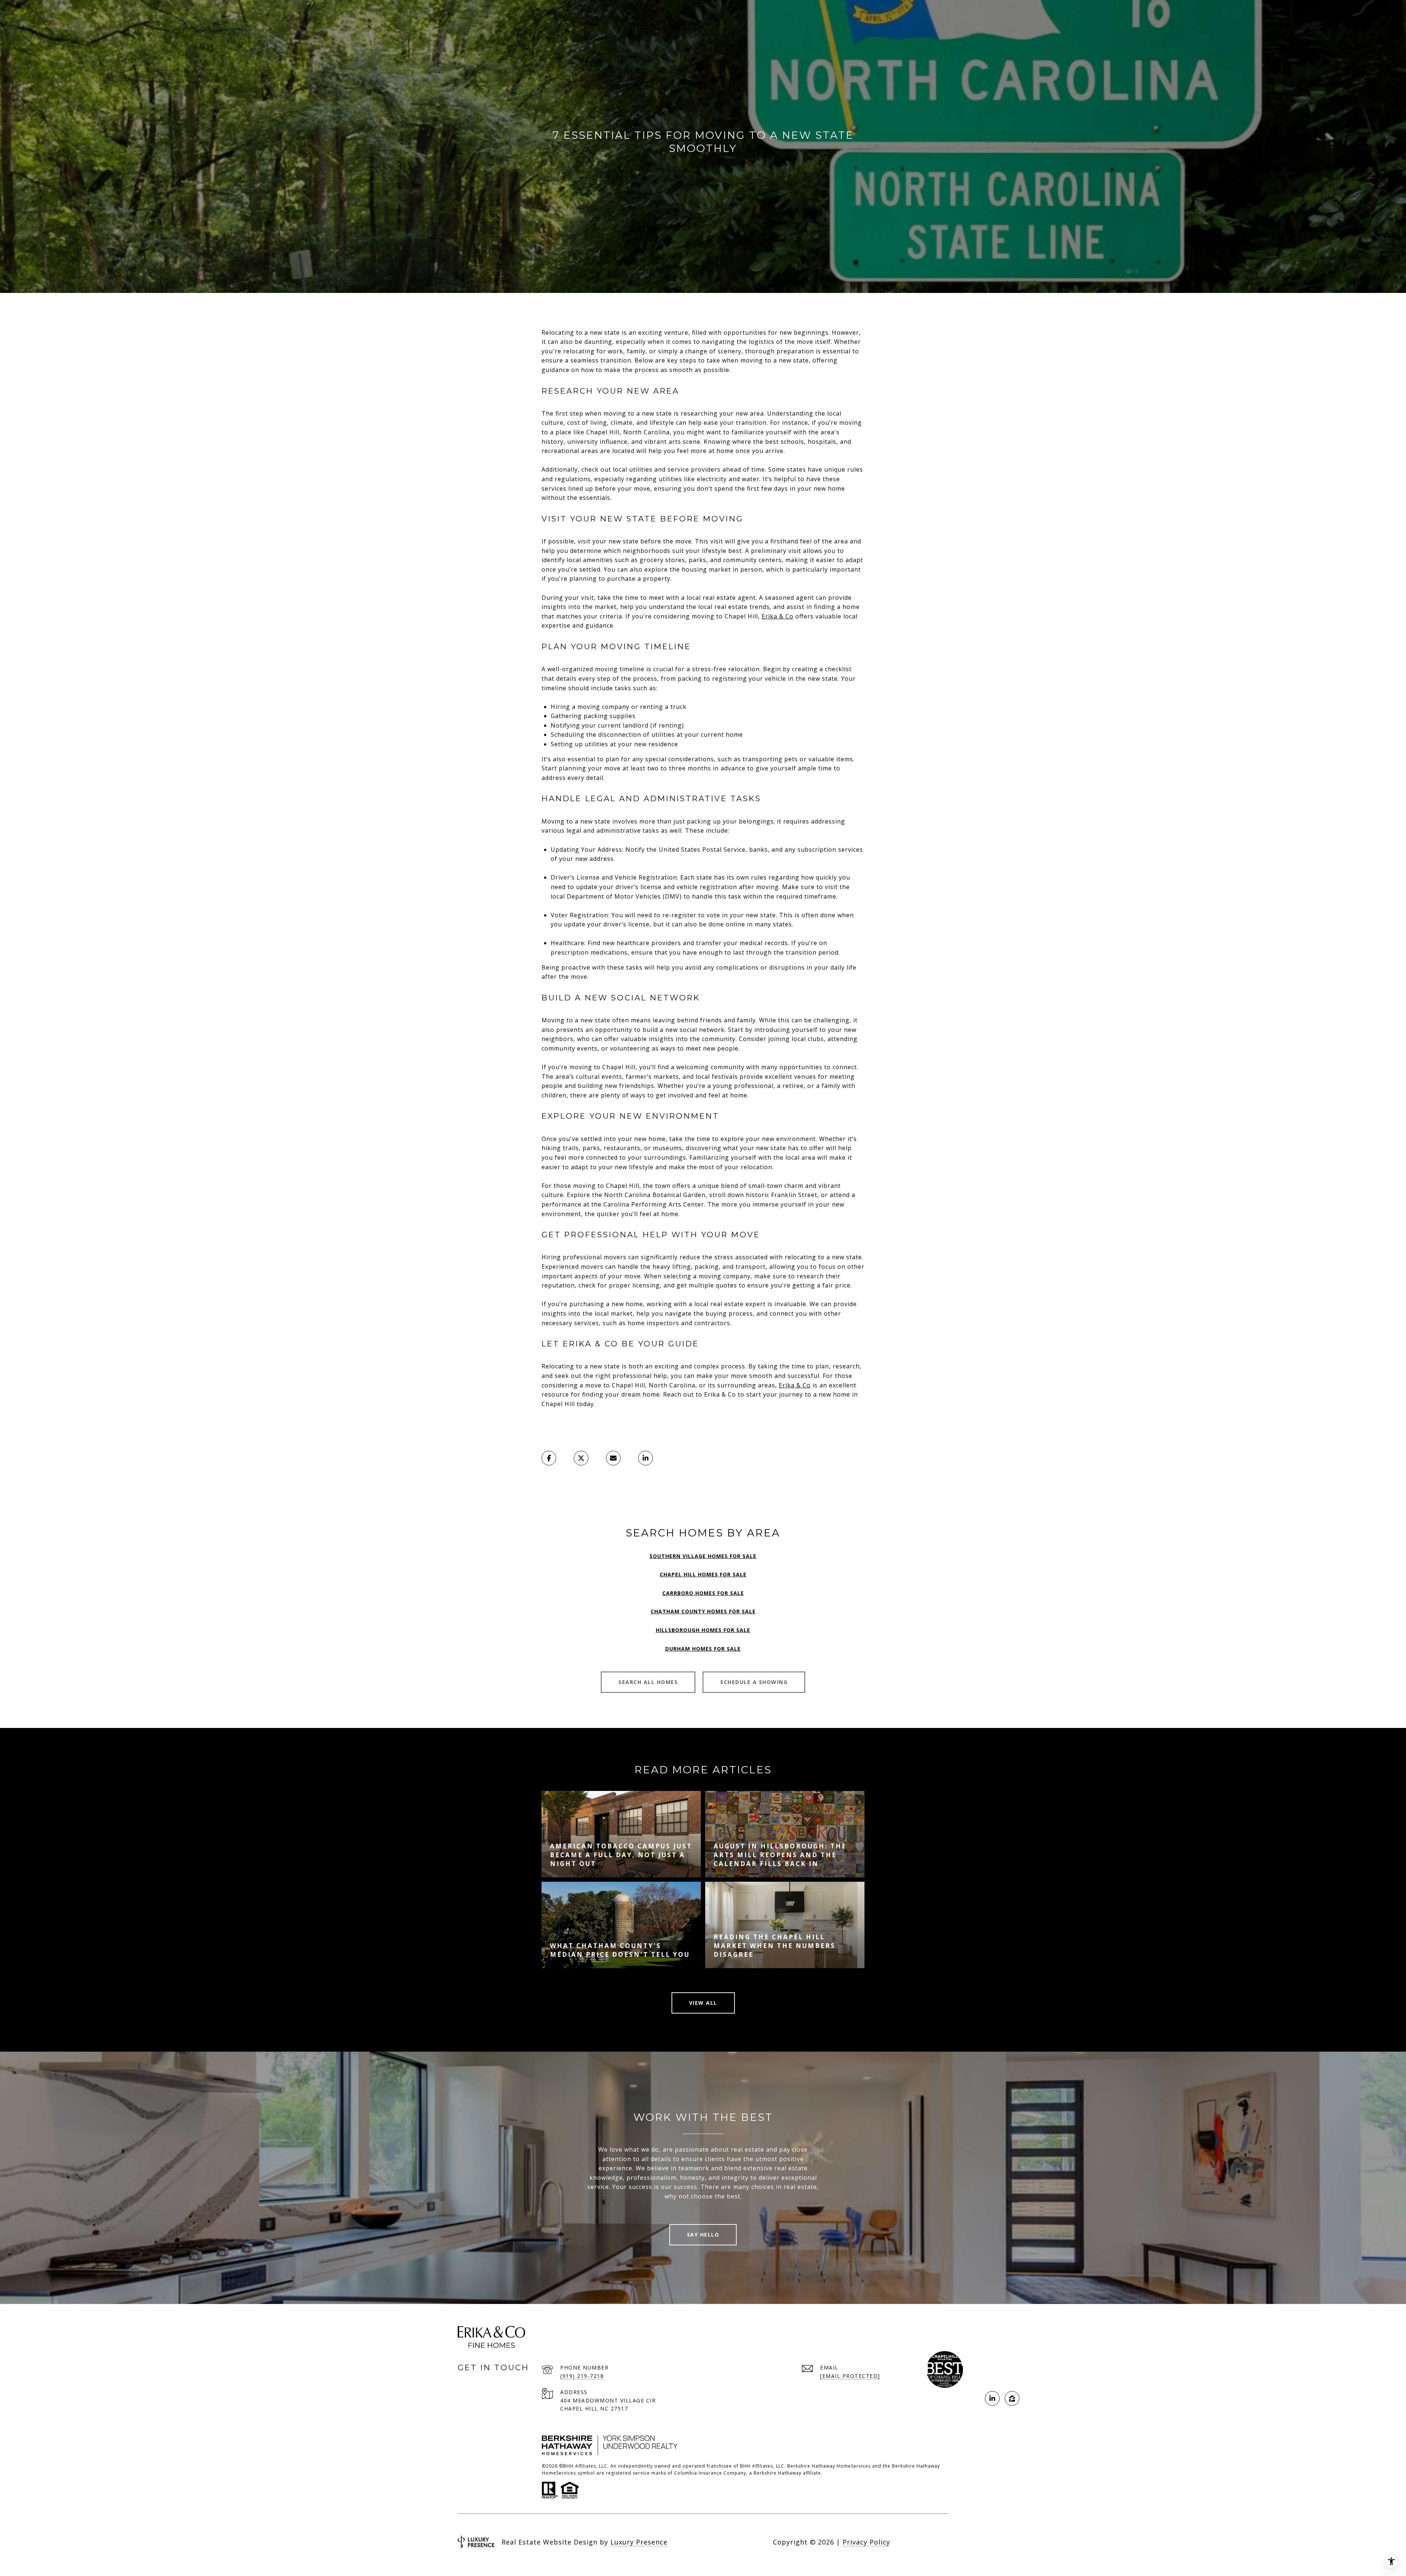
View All (703, 2003)
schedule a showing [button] (754, 1682)
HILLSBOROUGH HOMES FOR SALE (703, 1630)
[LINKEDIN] (992, 2398)
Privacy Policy (866, 2542)
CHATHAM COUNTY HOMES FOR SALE (703, 1611)
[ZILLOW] (1012, 2398)
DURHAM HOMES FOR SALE (703, 1649)
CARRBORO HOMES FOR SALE (703, 1593)
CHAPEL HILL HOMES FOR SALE (703, 1574)
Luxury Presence (639, 2542)
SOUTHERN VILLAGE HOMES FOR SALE (703, 1556)
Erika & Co (778, 616)
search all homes (648, 1682)
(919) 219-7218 (582, 2376)
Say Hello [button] (703, 2235)
